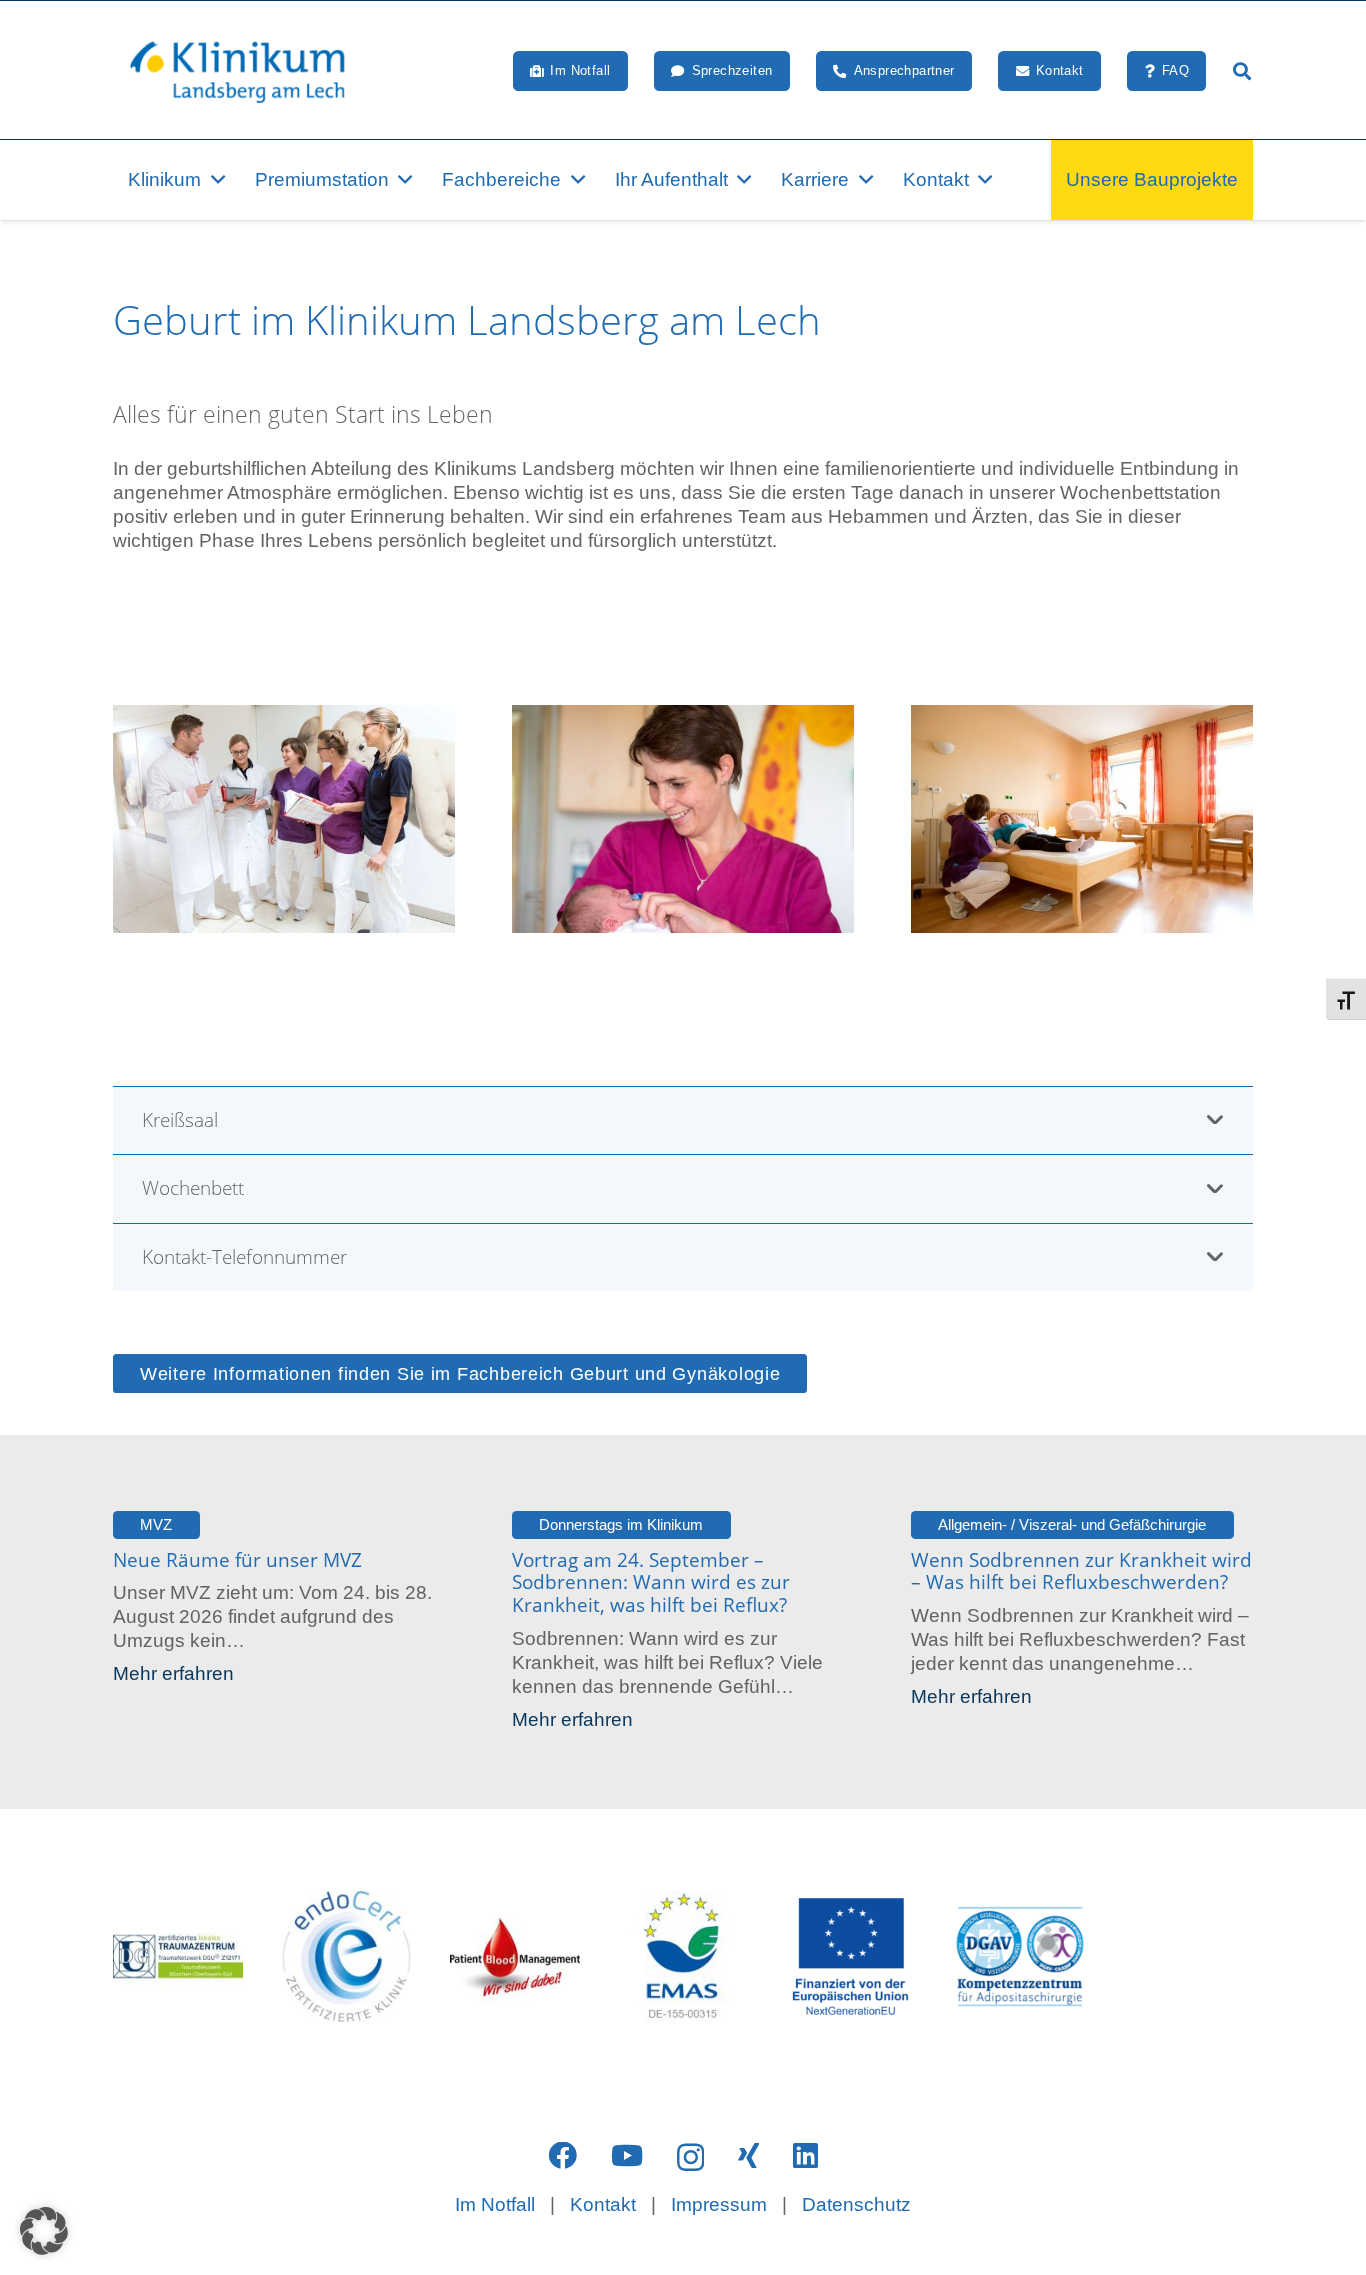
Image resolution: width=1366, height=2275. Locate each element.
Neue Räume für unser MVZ (237, 1560)
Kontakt (603, 2204)
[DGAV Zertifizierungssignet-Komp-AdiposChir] (1019, 1956)
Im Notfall (495, 2204)
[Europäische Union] (851, 1956)
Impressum (719, 2204)
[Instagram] (690, 2157)
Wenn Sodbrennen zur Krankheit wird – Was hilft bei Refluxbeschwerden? (1081, 1571)
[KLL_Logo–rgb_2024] (248, 71)
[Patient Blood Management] (515, 1956)
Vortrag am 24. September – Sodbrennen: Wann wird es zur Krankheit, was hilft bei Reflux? (651, 1583)
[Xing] (748, 2156)
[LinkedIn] (805, 2156)
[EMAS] (683, 1956)
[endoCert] (346, 1956)
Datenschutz (856, 2204)
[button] (1242, 71)
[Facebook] (562, 2156)
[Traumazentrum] (178, 1956)
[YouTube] (627, 2156)
